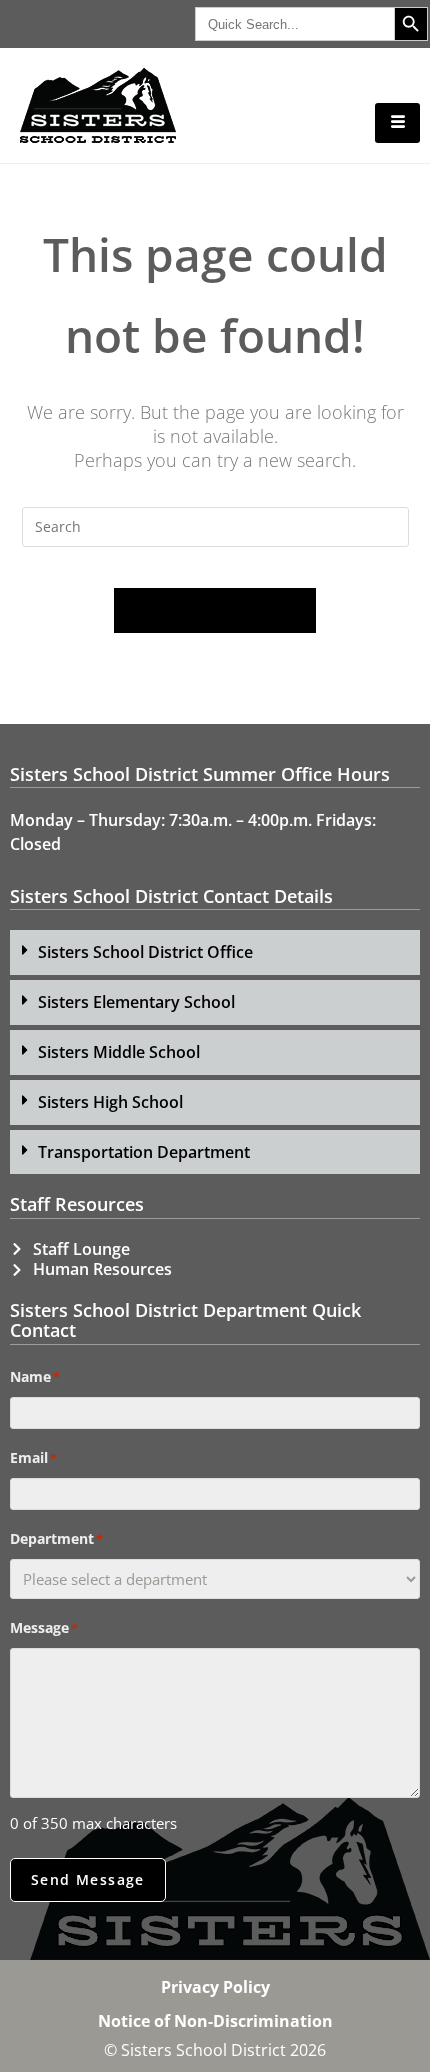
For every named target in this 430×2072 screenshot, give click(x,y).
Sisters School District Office (145, 952)
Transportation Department (144, 1152)
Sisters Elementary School (136, 1002)
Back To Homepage (215, 610)
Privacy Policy (215, 1987)
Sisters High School (110, 1102)
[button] (215, 952)
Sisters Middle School (119, 1052)
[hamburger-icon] (397, 123)
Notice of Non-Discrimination (215, 2021)
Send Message (88, 1879)
